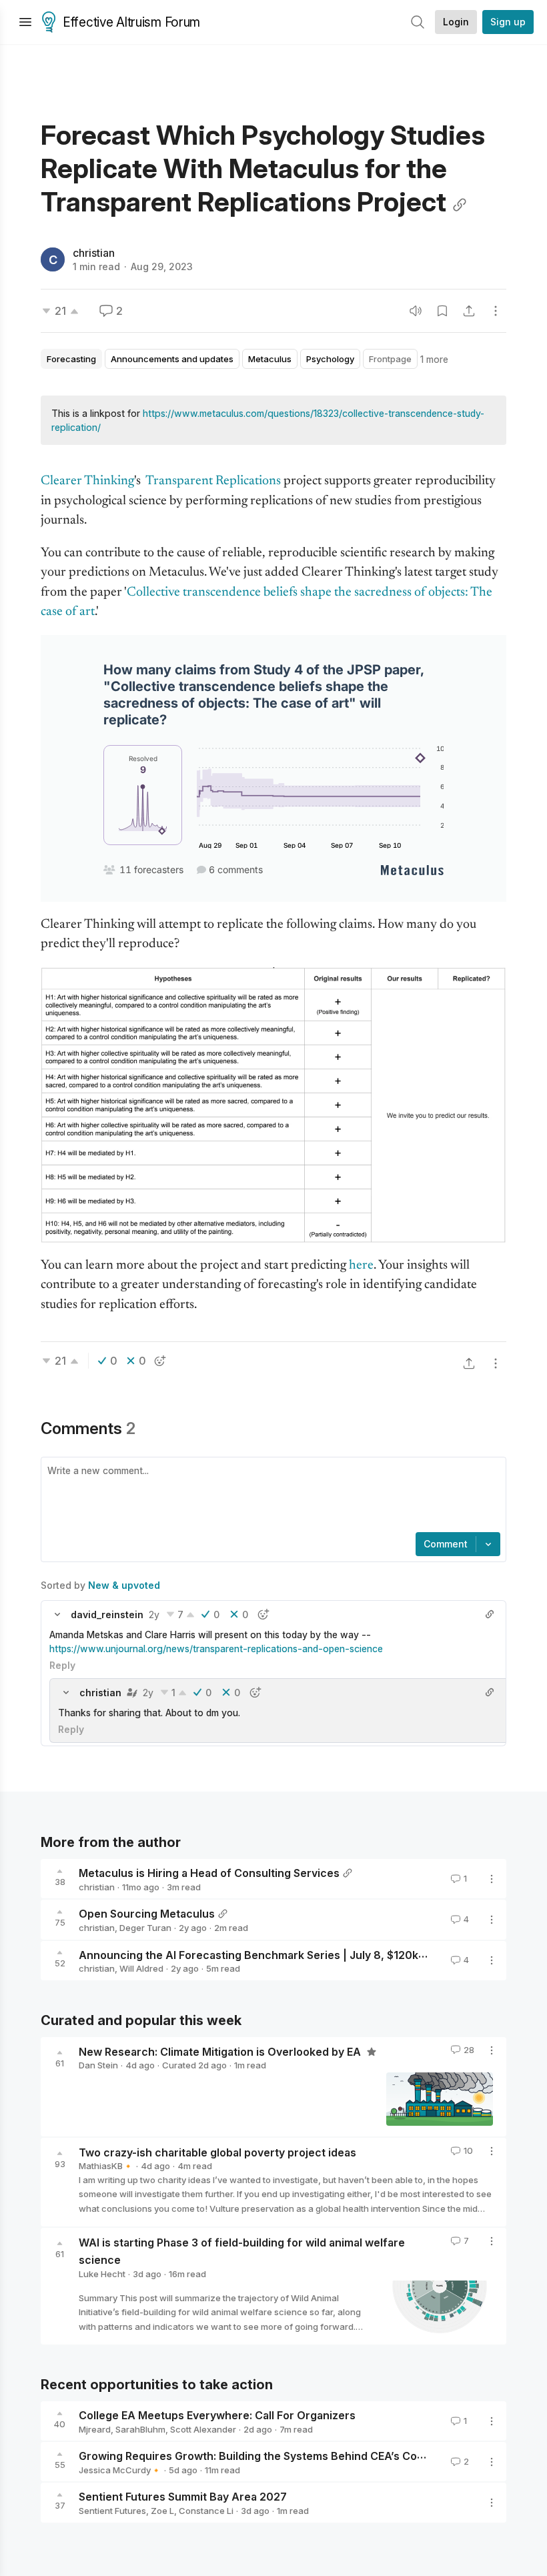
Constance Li (206, 2511)
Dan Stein (98, 2065)
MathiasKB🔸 (106, 2166)
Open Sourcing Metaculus (147, 1914)
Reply (62, 1665)
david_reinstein (107, 1615)
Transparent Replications (213, 481)
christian (94, 253)
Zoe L (162, 2511)
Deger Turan (145, 1928)
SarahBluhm (140, 2429)
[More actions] (496, 311)
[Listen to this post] (416, 311)
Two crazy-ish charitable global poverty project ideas (217, 2152)
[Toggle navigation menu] (25, 22)
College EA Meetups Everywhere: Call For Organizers (217, 2415)
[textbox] (271, 1496)
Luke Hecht (102, 2274)
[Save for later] (442, 311)
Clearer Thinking (87, 481)
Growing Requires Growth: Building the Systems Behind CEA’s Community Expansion (298, 2456)
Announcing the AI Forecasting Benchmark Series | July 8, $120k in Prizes (272, 1954)
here (361, 1266)
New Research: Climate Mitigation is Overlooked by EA (221, 2051)
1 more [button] (434, 359)
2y (154, 1615)
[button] (57, 1614)
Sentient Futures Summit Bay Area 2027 (183, 2497)
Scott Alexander (203, 2429)
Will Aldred (141, 1968)
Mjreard (95, 2429)
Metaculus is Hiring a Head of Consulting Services (209, 1873)
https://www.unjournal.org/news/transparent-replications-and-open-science (216, 1649)
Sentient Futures (112, 2511)
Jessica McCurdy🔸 (120, 2470)
